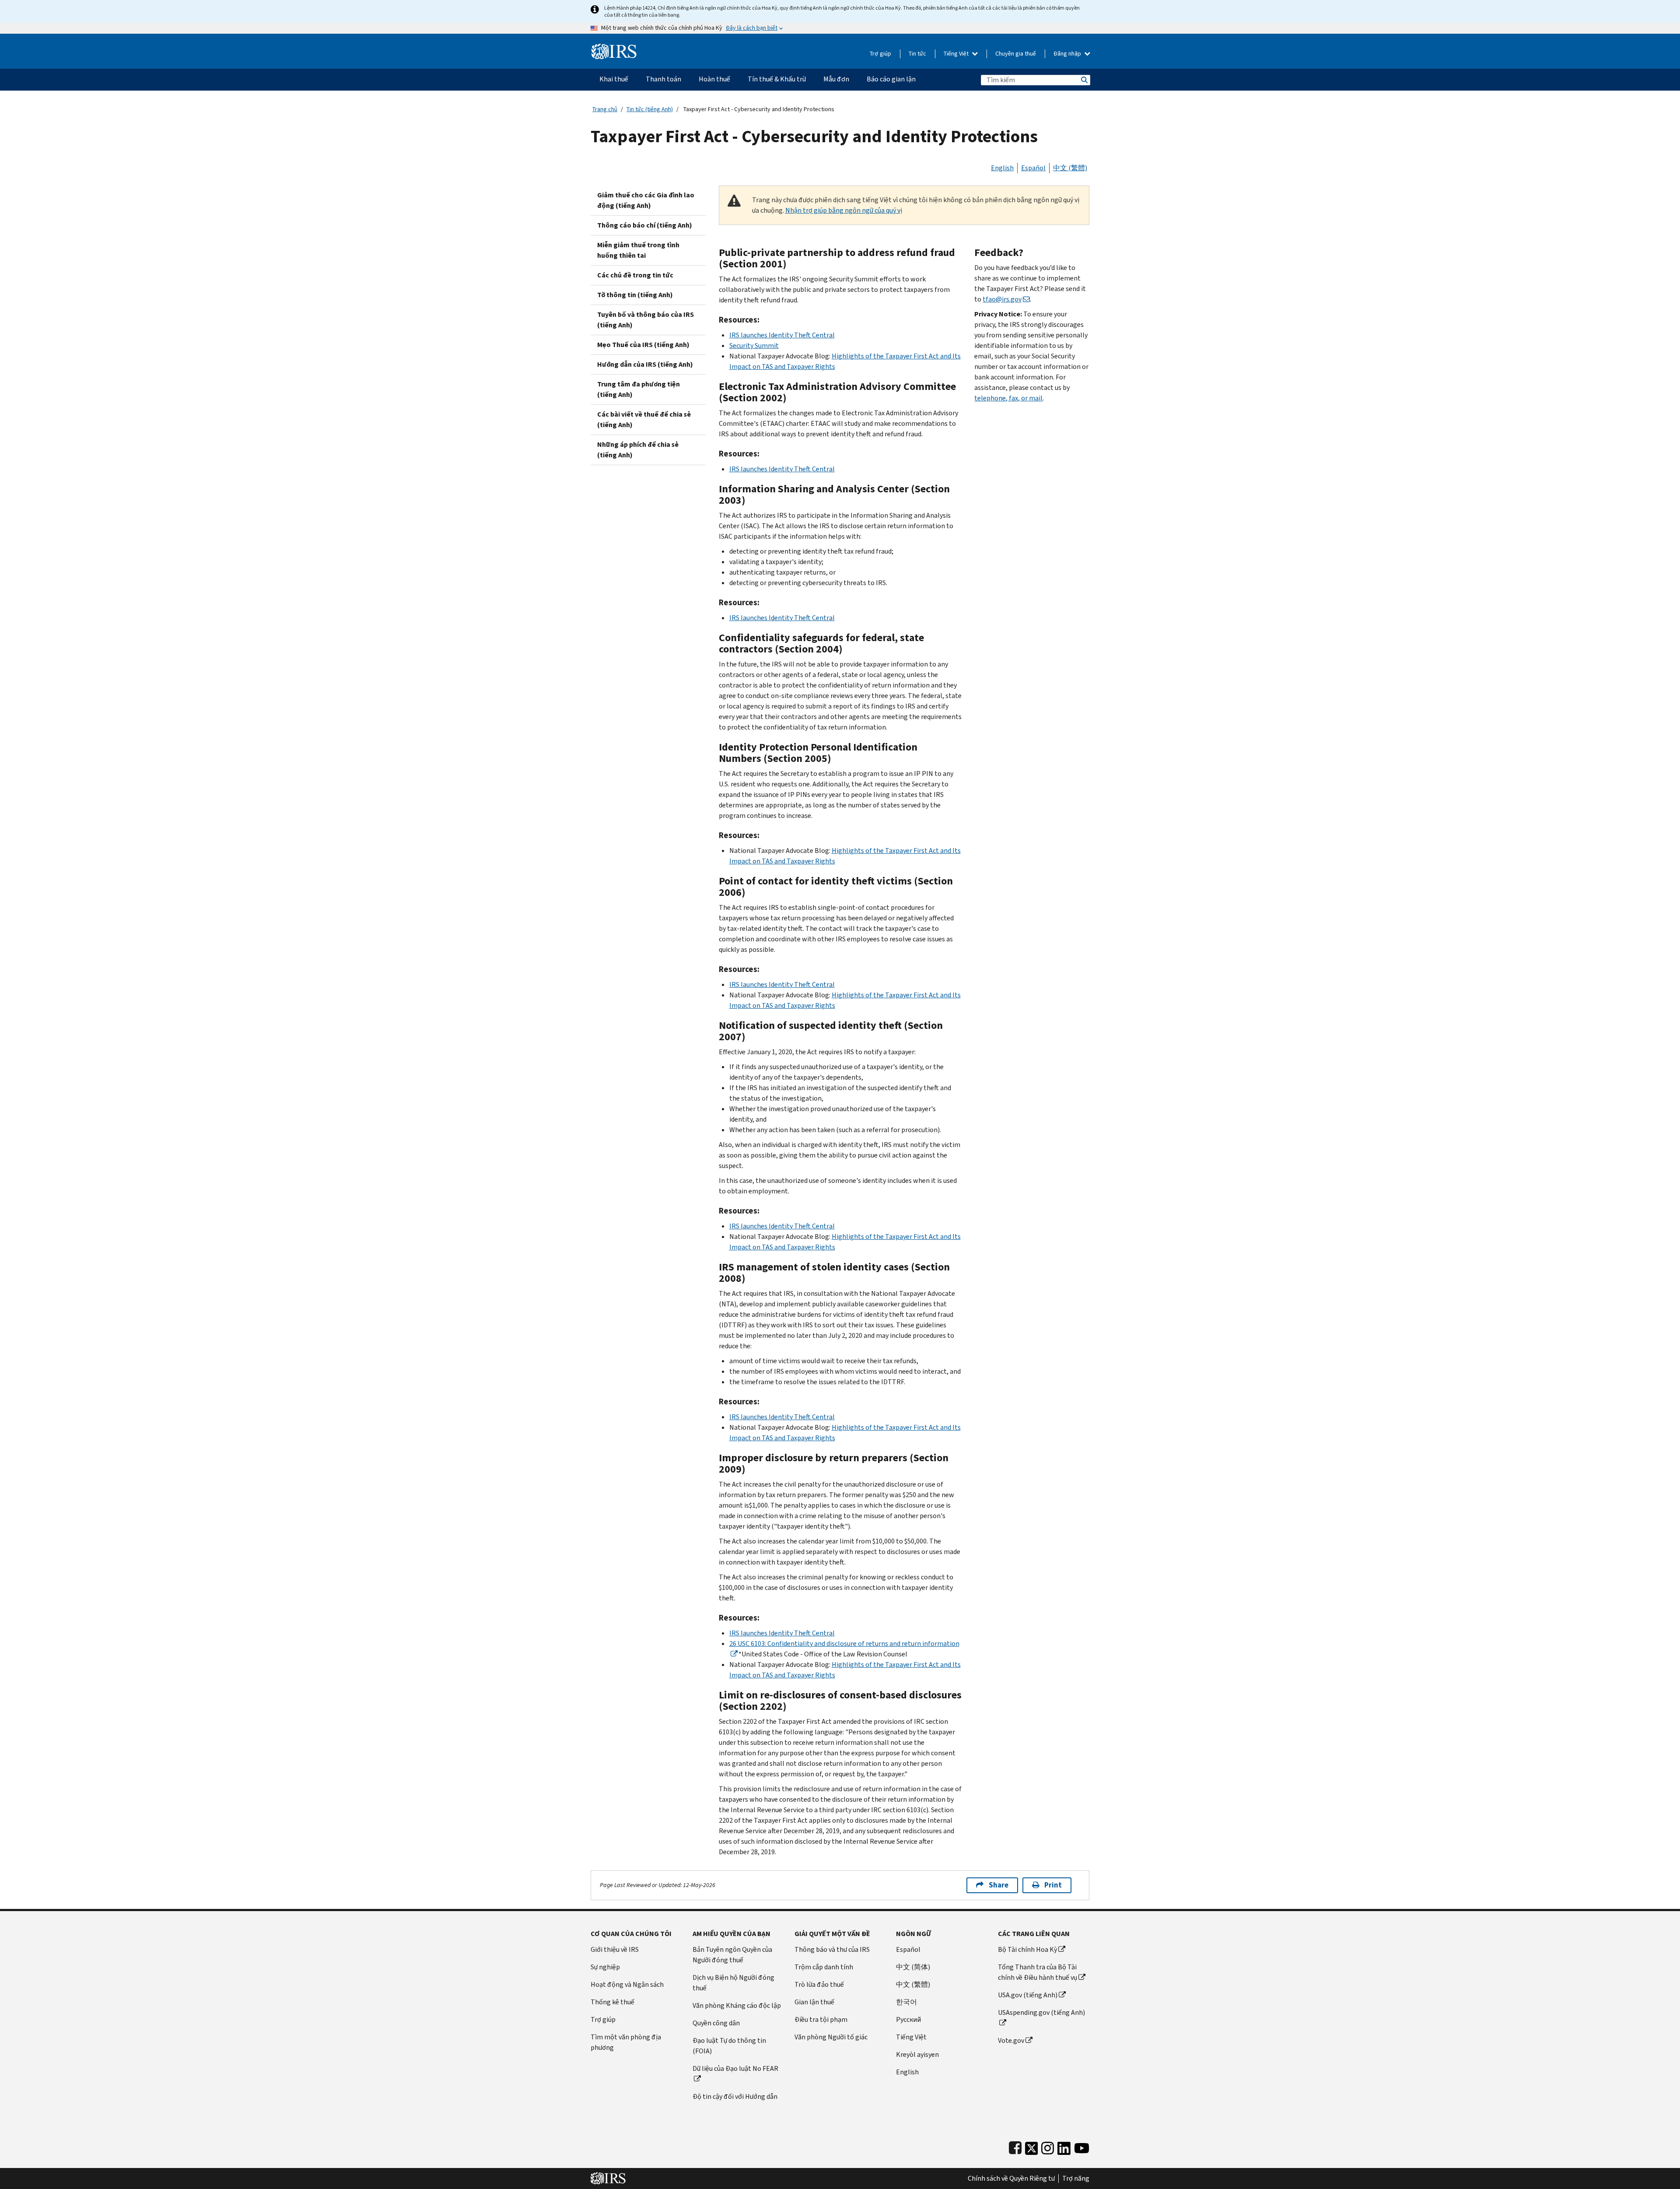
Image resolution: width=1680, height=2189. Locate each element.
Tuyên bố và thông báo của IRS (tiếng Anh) (646, 320)
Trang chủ (605, 109)
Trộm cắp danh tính (824, 1967)
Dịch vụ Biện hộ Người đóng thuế (733, 1983)
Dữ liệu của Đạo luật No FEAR (735, 2068)
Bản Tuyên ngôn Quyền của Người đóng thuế (732, 1955)
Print (1053, 1885)
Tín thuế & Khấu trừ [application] (777, 79)
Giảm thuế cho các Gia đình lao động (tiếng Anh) (646, 200)
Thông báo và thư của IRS (832, 1949)
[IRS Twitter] (1032, 2146)
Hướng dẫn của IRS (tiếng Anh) (645, 364)
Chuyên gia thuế (1016, 54)
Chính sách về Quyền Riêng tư (1011, 2178)
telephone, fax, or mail (1008, 398)
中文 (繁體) (1070, 168)
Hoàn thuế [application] (714, 79)
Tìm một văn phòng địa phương (626, 2042)
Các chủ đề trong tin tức (635, 275)
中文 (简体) (913, 1967)
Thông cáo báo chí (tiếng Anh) (645, 225)
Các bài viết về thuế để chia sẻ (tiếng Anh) (644, 419)
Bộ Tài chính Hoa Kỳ (1027, 1949)
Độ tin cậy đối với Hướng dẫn (735, 2096)
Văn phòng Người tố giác (831, 2037)
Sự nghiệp (605, 1967)
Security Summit (754, 346)
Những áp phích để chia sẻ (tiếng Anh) (638, 450)
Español (1033, 168)
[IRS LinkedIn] (1064, 2146)
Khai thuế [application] (614, 79)
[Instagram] (1048, 2146)
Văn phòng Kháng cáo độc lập (737, 2005)
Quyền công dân (716, 2023)
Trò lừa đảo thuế (819, 1984)
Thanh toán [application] (663, 79)
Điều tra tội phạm (821, 2019)
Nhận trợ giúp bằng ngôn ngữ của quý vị (844, 210)
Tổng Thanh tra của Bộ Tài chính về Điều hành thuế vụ (1038, 1972)
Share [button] (999, 1885)
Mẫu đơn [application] (836, 79)
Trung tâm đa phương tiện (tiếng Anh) (639, 389)
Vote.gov (1011, 2040)
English (1002, 168)
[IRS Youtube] (1082, 2146)
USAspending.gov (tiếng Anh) (1041, 2012)
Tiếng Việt (957, 54)
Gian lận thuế (814, 2002)
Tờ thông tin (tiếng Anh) (635, 295)
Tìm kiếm (1084, 80)
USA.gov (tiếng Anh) (1028, 1995)
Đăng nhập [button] (1068, 54)
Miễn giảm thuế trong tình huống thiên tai (638, 250)
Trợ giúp (880, 54)
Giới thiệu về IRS (615, 1949)
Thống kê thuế (612, 2002)
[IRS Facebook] (1015, 2146)
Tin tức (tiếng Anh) (650, 109)
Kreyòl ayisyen (917, 2054)
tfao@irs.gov (1002, 299)
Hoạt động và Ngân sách (627, 1984)
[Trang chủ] (614, 48)
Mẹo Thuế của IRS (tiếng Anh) (643, 345)
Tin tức (917, 54)
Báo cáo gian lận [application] (891, 79)
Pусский (908, 2019)
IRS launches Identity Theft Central (782, 335)
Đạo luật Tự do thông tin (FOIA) (729, 2046)
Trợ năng (1076, 2178)
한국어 (906, 2002)
